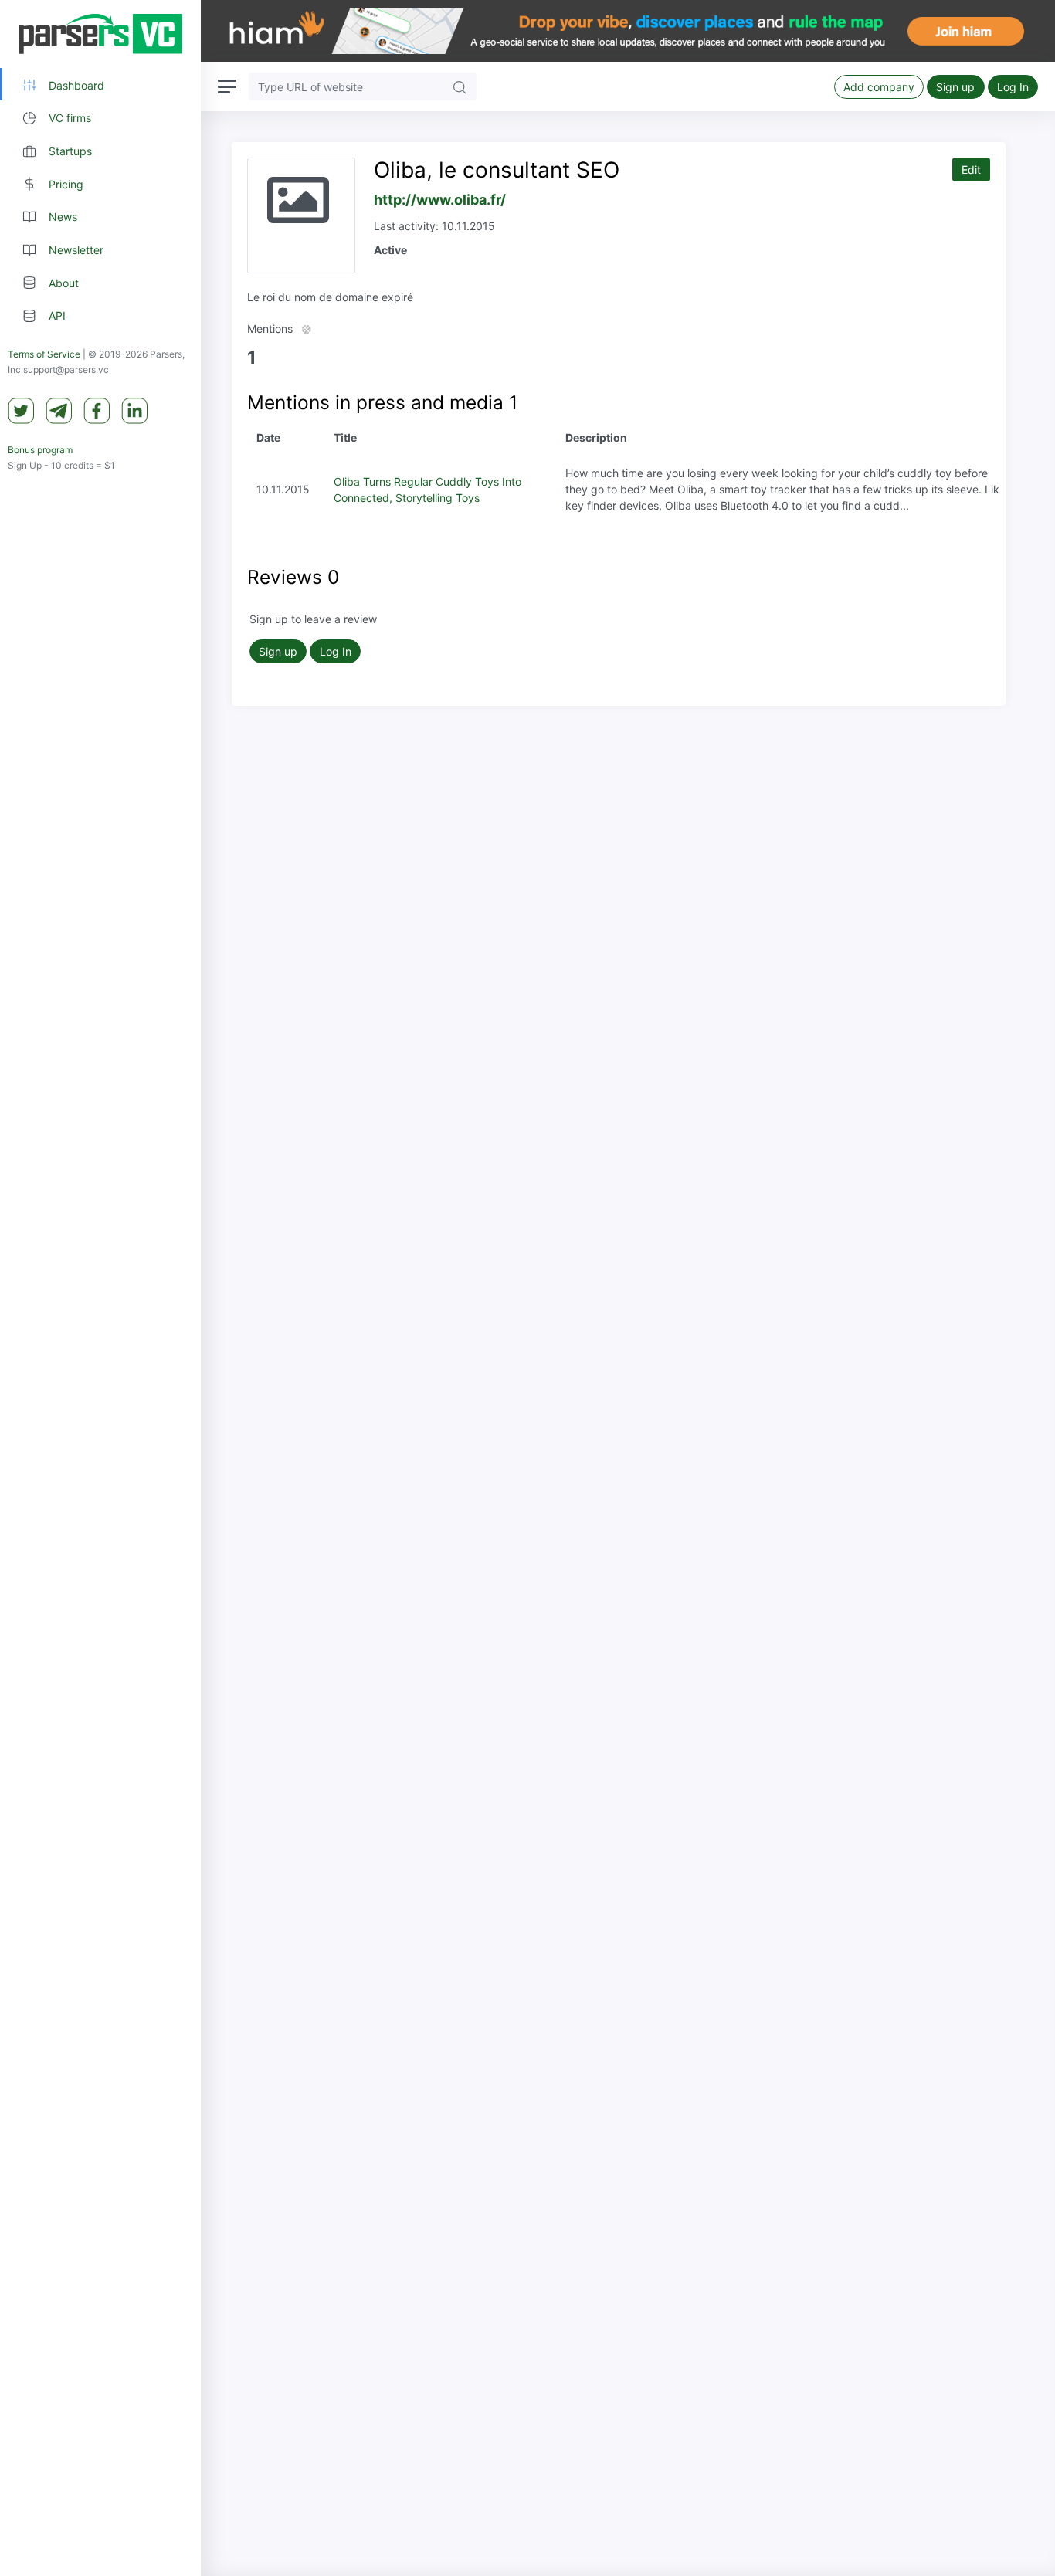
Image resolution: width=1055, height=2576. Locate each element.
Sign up (955, 87)
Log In (1013, 87)
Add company (879, 87)
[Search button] (460, 86)
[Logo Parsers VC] (100, 34)
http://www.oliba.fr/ (440, 200)
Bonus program (40, 451)
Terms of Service (44, 355)
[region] (100, 1288)
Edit (971, 169)
